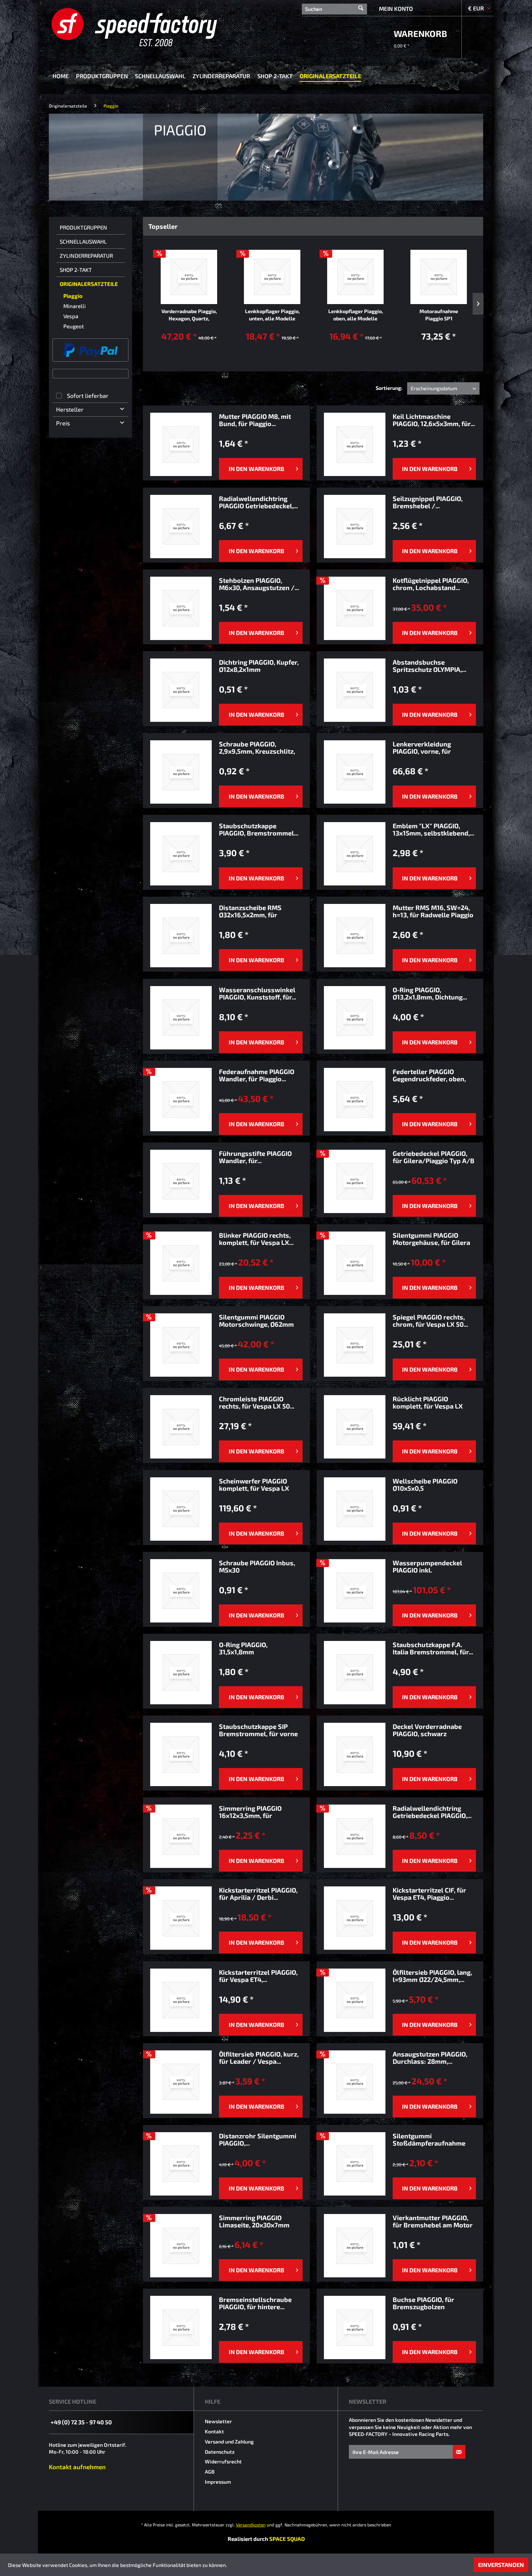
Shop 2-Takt (76, 270)
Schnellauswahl (83, 241)
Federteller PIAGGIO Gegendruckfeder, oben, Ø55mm (429, 1075)
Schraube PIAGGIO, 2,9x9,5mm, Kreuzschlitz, (257, 748)
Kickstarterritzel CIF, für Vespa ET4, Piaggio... (429, 1894)
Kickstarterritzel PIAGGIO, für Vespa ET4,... (258, 1976)
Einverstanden (501, 2565)
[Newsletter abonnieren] (459, 2452)
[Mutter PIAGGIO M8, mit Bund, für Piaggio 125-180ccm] (181, 444)
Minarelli (75, 306)
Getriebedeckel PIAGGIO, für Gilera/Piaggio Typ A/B (434, 1157)
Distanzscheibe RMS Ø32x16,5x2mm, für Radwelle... (250, 911)
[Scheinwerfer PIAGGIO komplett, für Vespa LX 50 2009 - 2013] (181, 1509)
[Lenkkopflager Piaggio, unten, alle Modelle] (272, 277)
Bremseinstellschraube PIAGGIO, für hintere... (255, 2303)
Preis (63, 423)
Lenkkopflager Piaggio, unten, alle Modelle (272, 315)
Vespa (71, 316)
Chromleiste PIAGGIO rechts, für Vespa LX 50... (257, 1402)
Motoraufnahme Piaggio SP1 (439, 315)
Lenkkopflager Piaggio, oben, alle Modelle (356, 315)
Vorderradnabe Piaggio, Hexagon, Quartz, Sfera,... (189, 315)
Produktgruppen (83, 227)
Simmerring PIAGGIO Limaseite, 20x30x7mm (254, 2221)
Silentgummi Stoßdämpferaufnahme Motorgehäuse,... (429, 2139)
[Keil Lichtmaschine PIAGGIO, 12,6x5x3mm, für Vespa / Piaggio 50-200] (355, 444)
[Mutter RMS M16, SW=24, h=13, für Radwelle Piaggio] (355, 936)
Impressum (218, 2482)
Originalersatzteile (89, 284)
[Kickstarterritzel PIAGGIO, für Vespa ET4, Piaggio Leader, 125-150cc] (181, 2000)
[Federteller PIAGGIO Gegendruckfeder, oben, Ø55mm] (355, 1100)
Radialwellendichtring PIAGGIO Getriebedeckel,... (258, 502)
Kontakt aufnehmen (77, 2467)
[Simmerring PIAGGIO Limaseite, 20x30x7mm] (181, 2246)
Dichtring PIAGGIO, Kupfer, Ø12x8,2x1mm (259, 666)
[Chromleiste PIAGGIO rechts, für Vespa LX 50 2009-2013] (181, 1427)
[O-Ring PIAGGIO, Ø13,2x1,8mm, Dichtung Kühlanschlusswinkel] (355, 1018)
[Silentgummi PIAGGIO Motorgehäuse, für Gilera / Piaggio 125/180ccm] (355, 1263)
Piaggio (73, 296)
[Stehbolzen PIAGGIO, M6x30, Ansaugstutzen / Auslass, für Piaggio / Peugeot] (181, 608)
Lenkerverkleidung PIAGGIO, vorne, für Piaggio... (422, 748)
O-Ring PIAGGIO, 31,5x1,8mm (243, 1648)
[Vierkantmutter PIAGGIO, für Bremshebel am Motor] (355, 2246)
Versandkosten (251, 2525)
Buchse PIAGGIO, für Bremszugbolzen (423, 2303)
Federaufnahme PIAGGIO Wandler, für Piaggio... (257, 1075)
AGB (210, 2472)
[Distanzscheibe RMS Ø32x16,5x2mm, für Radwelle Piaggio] (181, 936)
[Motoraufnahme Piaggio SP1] (439, 277)
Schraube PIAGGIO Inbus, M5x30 (257, 1566)
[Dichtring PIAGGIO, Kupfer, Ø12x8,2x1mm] (181, 690)
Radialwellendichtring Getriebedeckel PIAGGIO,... (432, 1812)
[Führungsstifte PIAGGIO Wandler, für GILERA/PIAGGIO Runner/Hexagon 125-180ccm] (181, 1181)
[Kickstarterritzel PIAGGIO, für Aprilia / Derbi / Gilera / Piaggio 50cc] (181, 1918)
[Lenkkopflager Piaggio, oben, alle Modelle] (355, 277)
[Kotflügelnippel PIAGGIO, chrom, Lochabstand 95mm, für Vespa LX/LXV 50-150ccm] (355, 608)
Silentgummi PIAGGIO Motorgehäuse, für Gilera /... (431, 1239)
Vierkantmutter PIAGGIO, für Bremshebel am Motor (433, 2221)
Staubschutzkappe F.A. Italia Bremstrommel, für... (433, 1648)
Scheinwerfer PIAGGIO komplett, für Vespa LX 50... (254, 1485)
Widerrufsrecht (223, 2461)
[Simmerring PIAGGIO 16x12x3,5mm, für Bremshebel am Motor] (181, 1836)
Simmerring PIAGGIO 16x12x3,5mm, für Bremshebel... (250, 1812)
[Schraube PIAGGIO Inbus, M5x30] (181, 1591)
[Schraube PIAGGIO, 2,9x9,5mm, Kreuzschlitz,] (181, 772)
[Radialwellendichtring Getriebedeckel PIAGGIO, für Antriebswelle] (355, 1836)
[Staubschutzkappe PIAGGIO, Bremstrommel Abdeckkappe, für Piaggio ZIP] (181, 854)
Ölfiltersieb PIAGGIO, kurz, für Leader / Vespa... (259, 2058)
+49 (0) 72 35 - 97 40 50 (81, 2422)
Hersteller (70, 409)
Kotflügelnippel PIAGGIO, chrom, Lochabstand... (431, 584)
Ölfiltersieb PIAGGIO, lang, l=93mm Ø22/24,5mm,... (432, 1976)
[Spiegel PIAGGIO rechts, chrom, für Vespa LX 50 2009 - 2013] (355, 1345)
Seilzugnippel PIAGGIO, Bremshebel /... (428, 502)
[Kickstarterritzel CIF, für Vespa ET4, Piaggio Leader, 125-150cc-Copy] (355, 1918)
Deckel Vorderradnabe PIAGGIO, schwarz (427, 1730)
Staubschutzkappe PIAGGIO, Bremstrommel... (259, 829)
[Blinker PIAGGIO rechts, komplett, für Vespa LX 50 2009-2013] (181, 1263)
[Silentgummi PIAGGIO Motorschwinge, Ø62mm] (181, 1345)
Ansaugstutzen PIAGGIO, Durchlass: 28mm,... (430, 2058)
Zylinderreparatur (86, 256)
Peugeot (74, 326)
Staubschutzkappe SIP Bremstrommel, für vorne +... (258, 1730)
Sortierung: (389, 388)
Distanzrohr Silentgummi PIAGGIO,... (258, 2139)
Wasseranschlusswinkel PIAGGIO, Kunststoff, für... (257, 993)
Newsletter (218, 2421)
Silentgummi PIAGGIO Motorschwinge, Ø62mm (256, 1321)
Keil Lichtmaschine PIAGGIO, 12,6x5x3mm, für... (434, 420)
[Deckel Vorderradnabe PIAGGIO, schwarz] (355, 1754)
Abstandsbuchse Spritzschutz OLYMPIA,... (429, 666)
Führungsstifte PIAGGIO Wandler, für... (255, 1157)
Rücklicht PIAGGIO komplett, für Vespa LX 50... (428, 1402)
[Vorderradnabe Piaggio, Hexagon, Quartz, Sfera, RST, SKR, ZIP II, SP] (189, 277)
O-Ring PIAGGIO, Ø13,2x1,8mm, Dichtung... (430, 993)
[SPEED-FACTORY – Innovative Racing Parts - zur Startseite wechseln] (146, 27)
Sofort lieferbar (88, 395)
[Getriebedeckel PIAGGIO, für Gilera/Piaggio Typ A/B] (355, 1181)
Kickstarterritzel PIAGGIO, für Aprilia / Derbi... (258, 1894)
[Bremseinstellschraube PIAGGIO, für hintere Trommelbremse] (181, 2327)
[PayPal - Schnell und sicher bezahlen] (90, 350)
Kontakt (214, 2431)
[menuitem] (334, 8)
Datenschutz (220, 2452)
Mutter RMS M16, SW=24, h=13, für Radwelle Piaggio (433, 911)
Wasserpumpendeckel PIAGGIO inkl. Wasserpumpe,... (427, 1566)
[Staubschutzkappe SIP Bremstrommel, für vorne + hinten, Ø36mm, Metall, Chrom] (181, 1754)
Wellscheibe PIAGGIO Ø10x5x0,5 (425, 1485)
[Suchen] (361, 5)
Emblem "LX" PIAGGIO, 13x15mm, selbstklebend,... (433, 829)
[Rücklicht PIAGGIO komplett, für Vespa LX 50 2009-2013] (355, 1427)
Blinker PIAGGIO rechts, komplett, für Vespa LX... (256, 1239)
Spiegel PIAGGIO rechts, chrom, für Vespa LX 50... (430, 1321)
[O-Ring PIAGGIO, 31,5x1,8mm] (181, 1673)
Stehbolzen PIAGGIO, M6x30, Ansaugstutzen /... (259, 584)
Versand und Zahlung (229, 2442)
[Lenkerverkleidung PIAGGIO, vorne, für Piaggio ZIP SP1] (355, 772)
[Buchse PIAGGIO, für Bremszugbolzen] (355, 2327)
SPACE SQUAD (287, 2539)
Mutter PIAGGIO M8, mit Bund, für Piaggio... (255, 420)
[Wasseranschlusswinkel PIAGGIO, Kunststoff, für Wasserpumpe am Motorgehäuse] (181, 1018)
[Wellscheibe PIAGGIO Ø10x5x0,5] (355, 1509)
